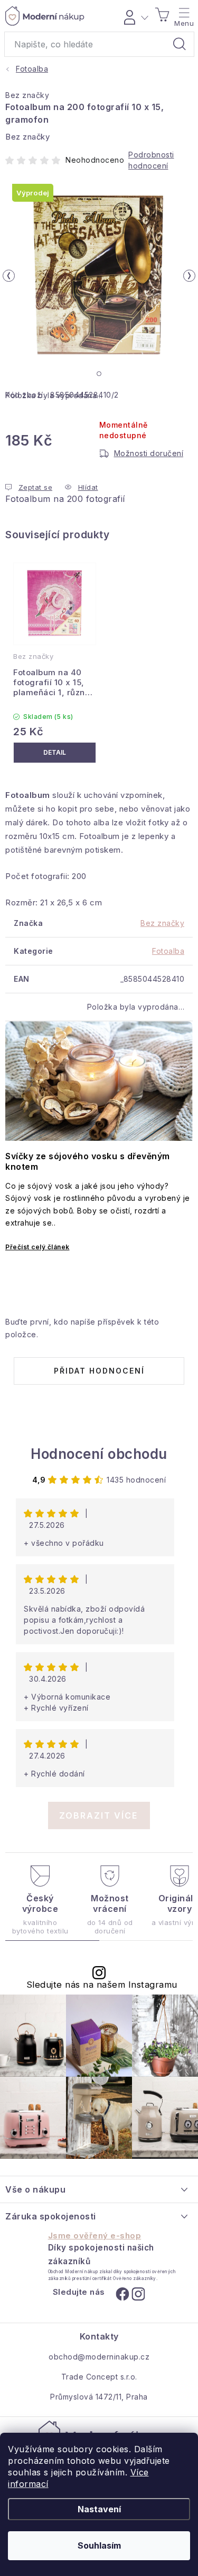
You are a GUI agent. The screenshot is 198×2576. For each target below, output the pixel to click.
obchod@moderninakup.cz (99, 2357)
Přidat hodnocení (99, 1371)
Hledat (180, 44)
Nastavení (99, 2509)
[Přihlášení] (134, 16)
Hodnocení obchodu (99, 1454)
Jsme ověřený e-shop (95, 2236)
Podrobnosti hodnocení (151, 160)
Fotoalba (168, 951)
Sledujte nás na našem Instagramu (102, 1985)
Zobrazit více (98, 1815)
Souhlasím (99, 2545)
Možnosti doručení (149, 453)
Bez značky (27, 95)
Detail (55, 753)
